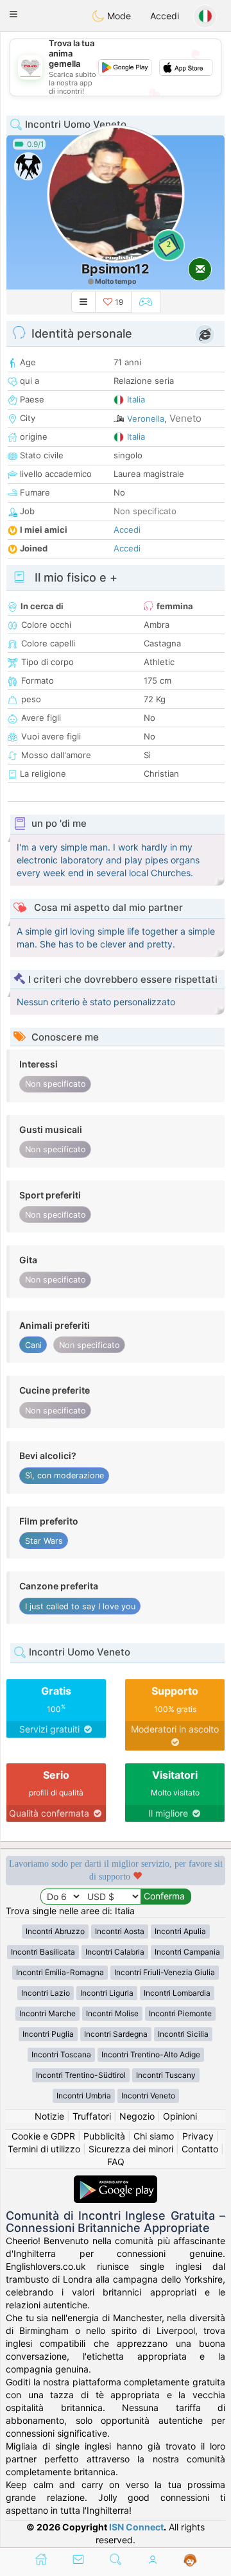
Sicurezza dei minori (131, 2149)
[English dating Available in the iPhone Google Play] (116, 2182)
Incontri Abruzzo (55, 1931)
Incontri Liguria (107, 1993)
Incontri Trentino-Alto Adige (151, 2054)
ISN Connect (136, 2527)
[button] (13, 14)
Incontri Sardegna (116, 2034)
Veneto (185, 418)
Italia (136, 399)
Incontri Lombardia (177, 1993)
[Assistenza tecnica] (190, 2561)
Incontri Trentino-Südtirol (81, 2075)
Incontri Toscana (61, 2054)
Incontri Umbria (84, 2096)
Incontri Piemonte (180, 2013)
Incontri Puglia (48, 2034)
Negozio (137, 2116)
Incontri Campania (187, 1952)
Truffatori (92, 2116)
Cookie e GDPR (43, 2136)
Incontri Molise (112, 2013)
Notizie (49, 2116)
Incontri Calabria (115, 1952)
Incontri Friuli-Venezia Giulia (165, 1972)
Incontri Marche (47, 2013)
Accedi (165, 16)
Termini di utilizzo (44, 2149)
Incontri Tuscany (166, 2075)
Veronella (146, 419)
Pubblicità (104, 2136)
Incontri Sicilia (183, 2034)
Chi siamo (154, 2136)
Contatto (200, 2149)
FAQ (116, 2162)
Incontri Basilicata (43, 1952)
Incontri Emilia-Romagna (60, 1972)
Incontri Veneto (148, 2096)
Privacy (198, 2136)
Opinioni (180, 2116)
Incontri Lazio (46, 1993)
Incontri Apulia (180, 1931)
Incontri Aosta (120, 1931)
